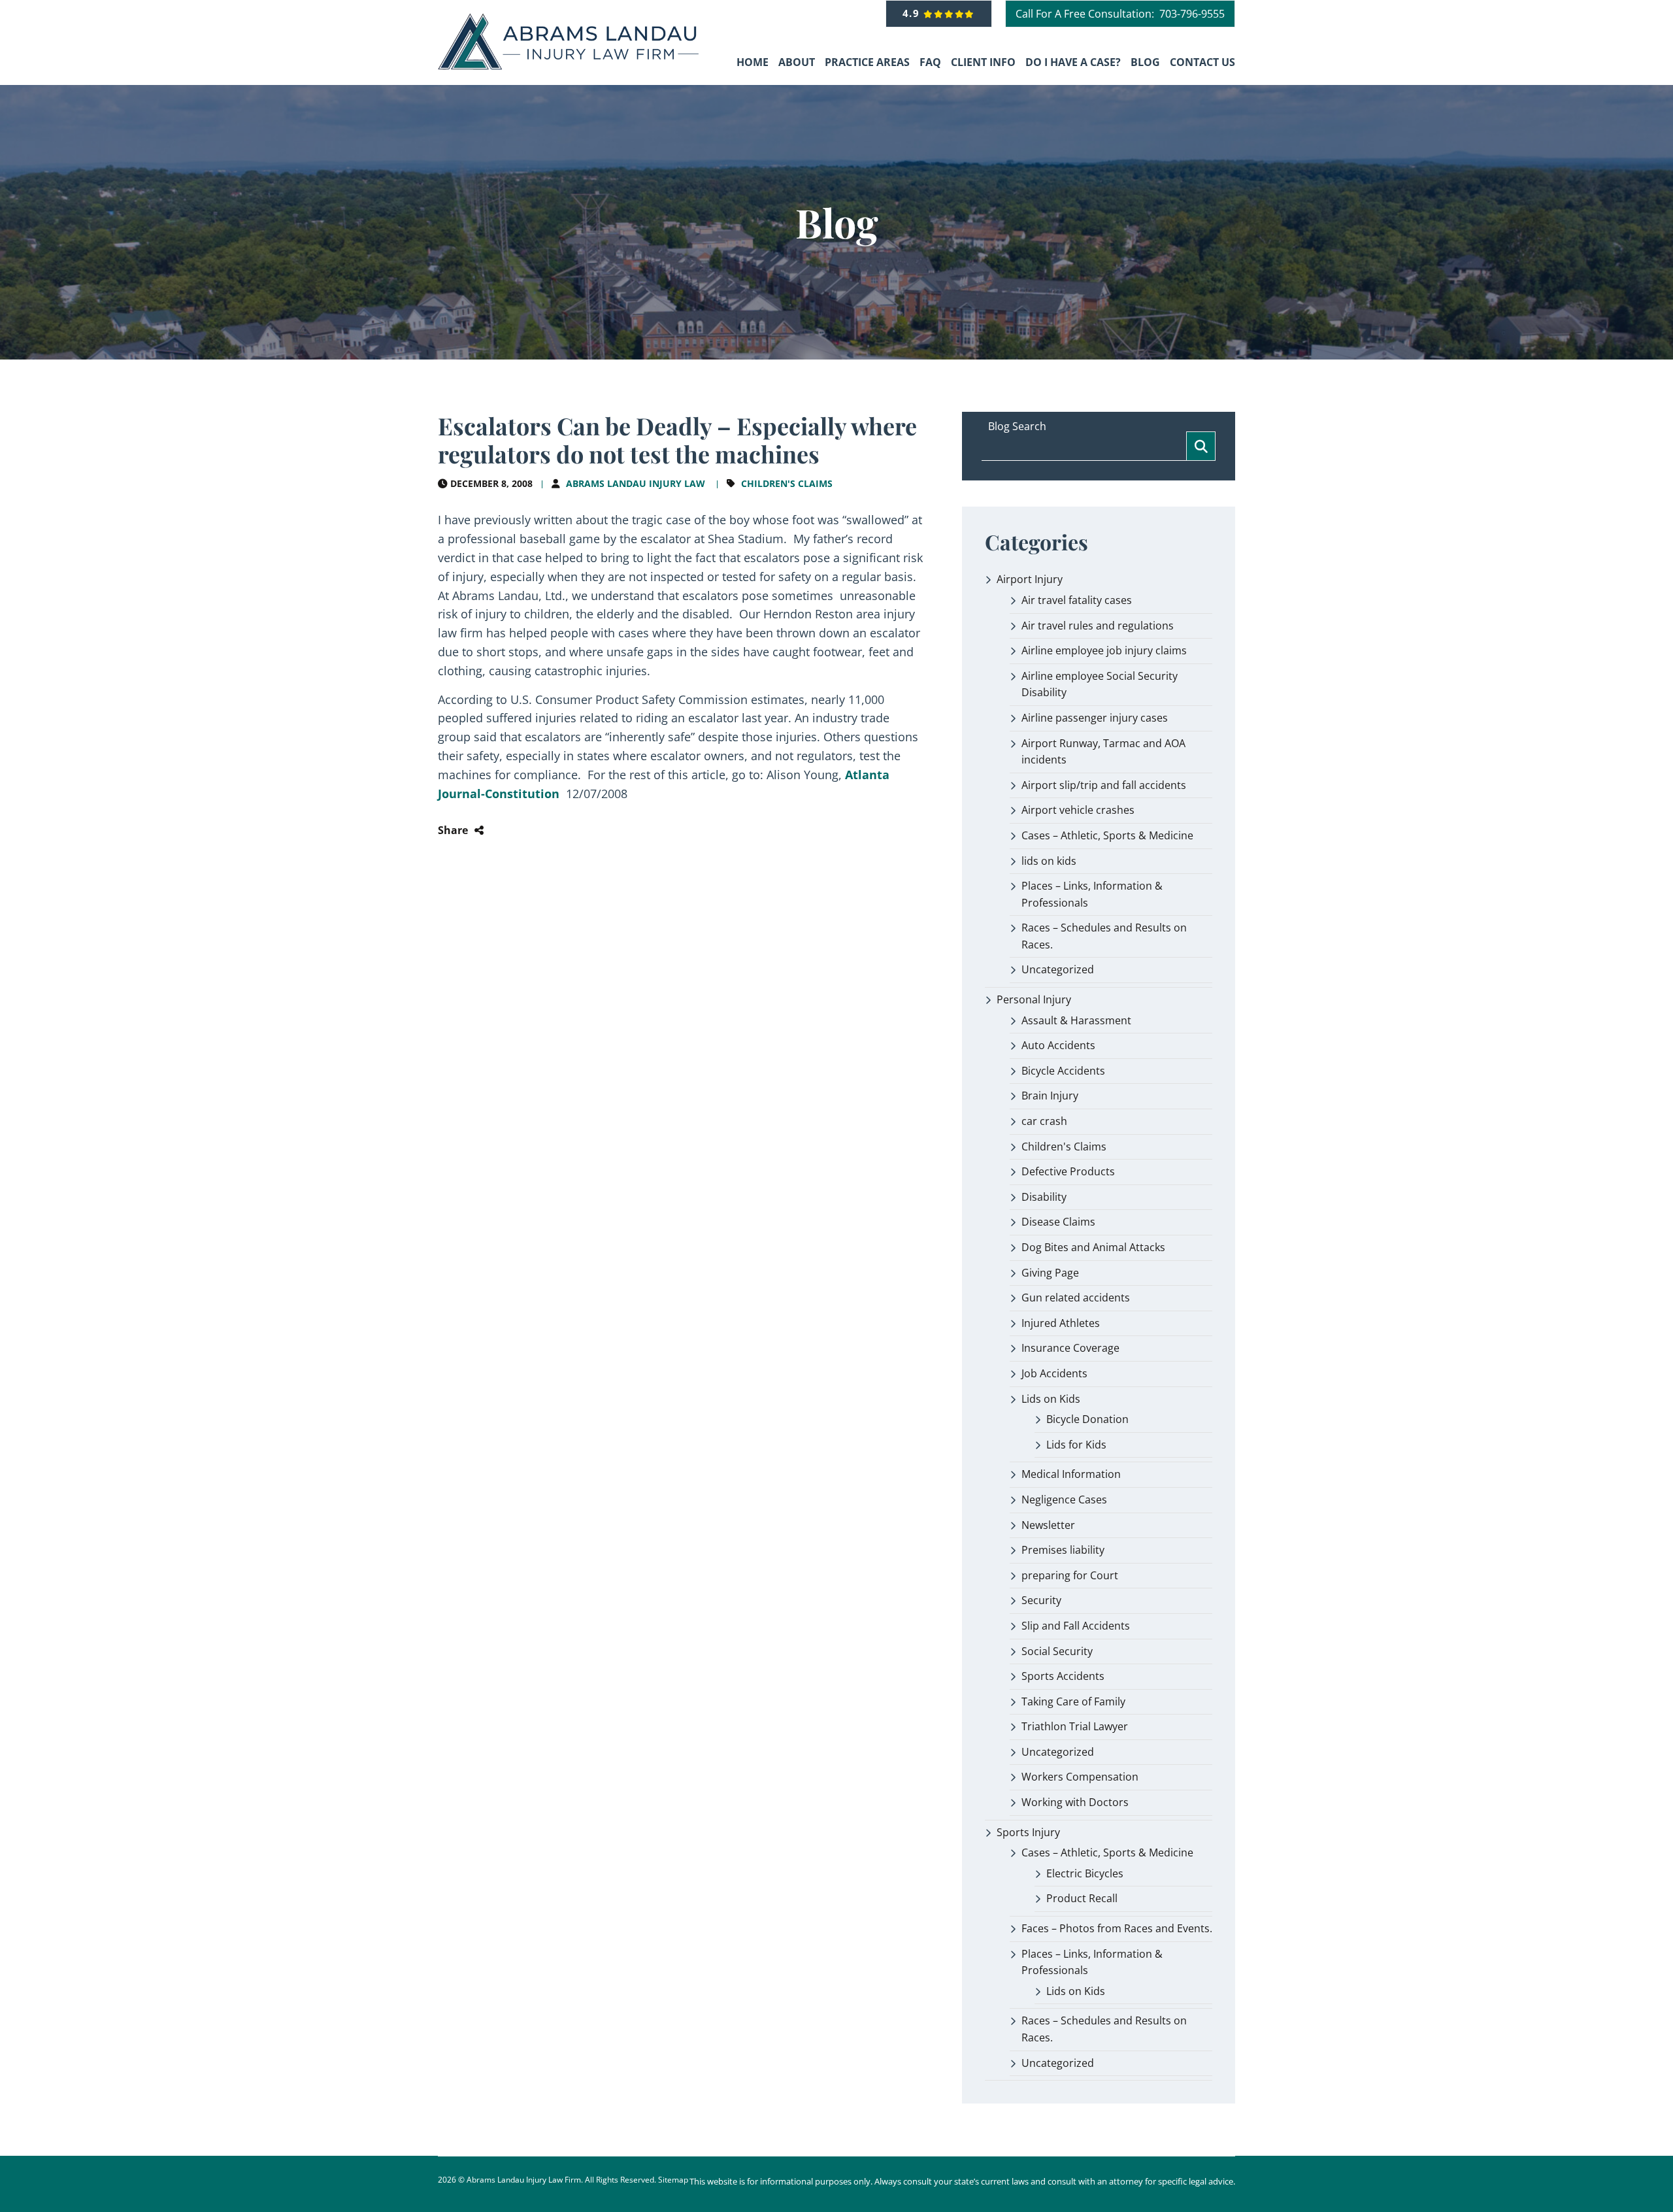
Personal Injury (1034, 999)
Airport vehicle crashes (1078, 810)
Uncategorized (1058, 969)
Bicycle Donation (1087, 1419)
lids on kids (1049, 861)
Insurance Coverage (1070, 1348)
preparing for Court (1070, 1575)
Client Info (983, 62)
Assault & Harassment (1076, 1020)
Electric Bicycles (1085, 1873)
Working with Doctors (1075, 1802)
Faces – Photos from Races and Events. (1117, 1928)
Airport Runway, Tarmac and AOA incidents (1103, 752)
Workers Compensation (1080, 1777)
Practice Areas (867, 62)
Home (753, 62)
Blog (1145, 62)
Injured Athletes (1061, 1323)
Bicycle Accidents (1063, 1071)
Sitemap (673, 2180)
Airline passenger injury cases (1095, 718)
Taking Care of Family (1073, 1701)
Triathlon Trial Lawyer (1075, 1726)
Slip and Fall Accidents (1076, 1626)
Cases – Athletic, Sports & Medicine (1107, 835)
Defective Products (1068, 1171)
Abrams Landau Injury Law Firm (524, 2180)
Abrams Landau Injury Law (636, 483)
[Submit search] (1201, 446)
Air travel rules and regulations (1098, 626)
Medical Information (1071, 1474)
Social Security (1057, 1651)
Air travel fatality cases (1077, 600)
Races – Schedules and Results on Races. (1104, 936)
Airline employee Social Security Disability (1100, 684)
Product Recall (1082, 1898)
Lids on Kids (1051, 1399)
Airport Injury (1030, 579)
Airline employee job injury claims (1104, 650)
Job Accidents (1054, 1373)
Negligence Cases (1064, 1500)
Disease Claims (1058, 1222)
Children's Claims (787, 483)
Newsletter (1048, 1525)
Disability (1044, 1197)
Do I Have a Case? (1073, 62)
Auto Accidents (1058, 1045)
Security (1041, 1600)
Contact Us (1202, 62)
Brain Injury (1050, 1096)
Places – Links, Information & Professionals (1092, 894)
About (797, 62)
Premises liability (1063, 1550)
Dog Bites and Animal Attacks (1093, 1247)
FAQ (930, 62)
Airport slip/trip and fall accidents (1104, 785)
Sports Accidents (1063, 1676)
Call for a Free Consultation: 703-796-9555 (1120, 14)
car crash (1044, 1121)
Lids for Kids (1076, 1445)
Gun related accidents (1076, 1298)
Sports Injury (1028, 1832)
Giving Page (1050, 1273)
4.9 (913, 13)
